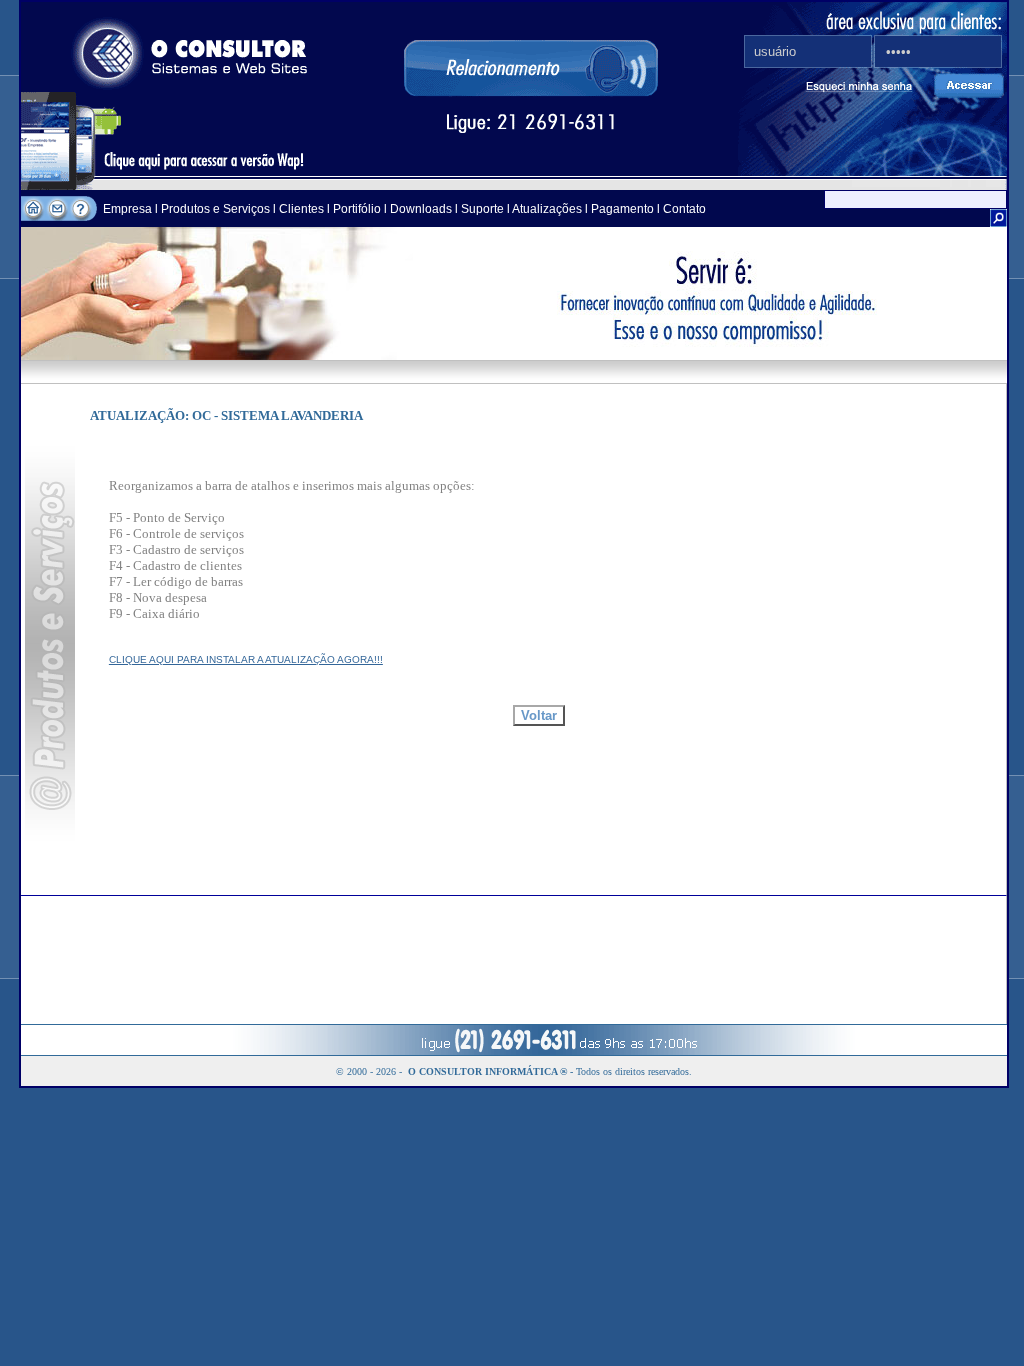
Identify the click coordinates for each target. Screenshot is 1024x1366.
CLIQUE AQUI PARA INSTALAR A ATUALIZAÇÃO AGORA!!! (246, 659)
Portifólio (357, 209)
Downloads (421, 209)
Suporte (482, 209)
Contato (684, 209)
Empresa (129, 209)
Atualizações (547, 209)
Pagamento (622, 209)
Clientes (300, 209)
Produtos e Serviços (217, 209)
